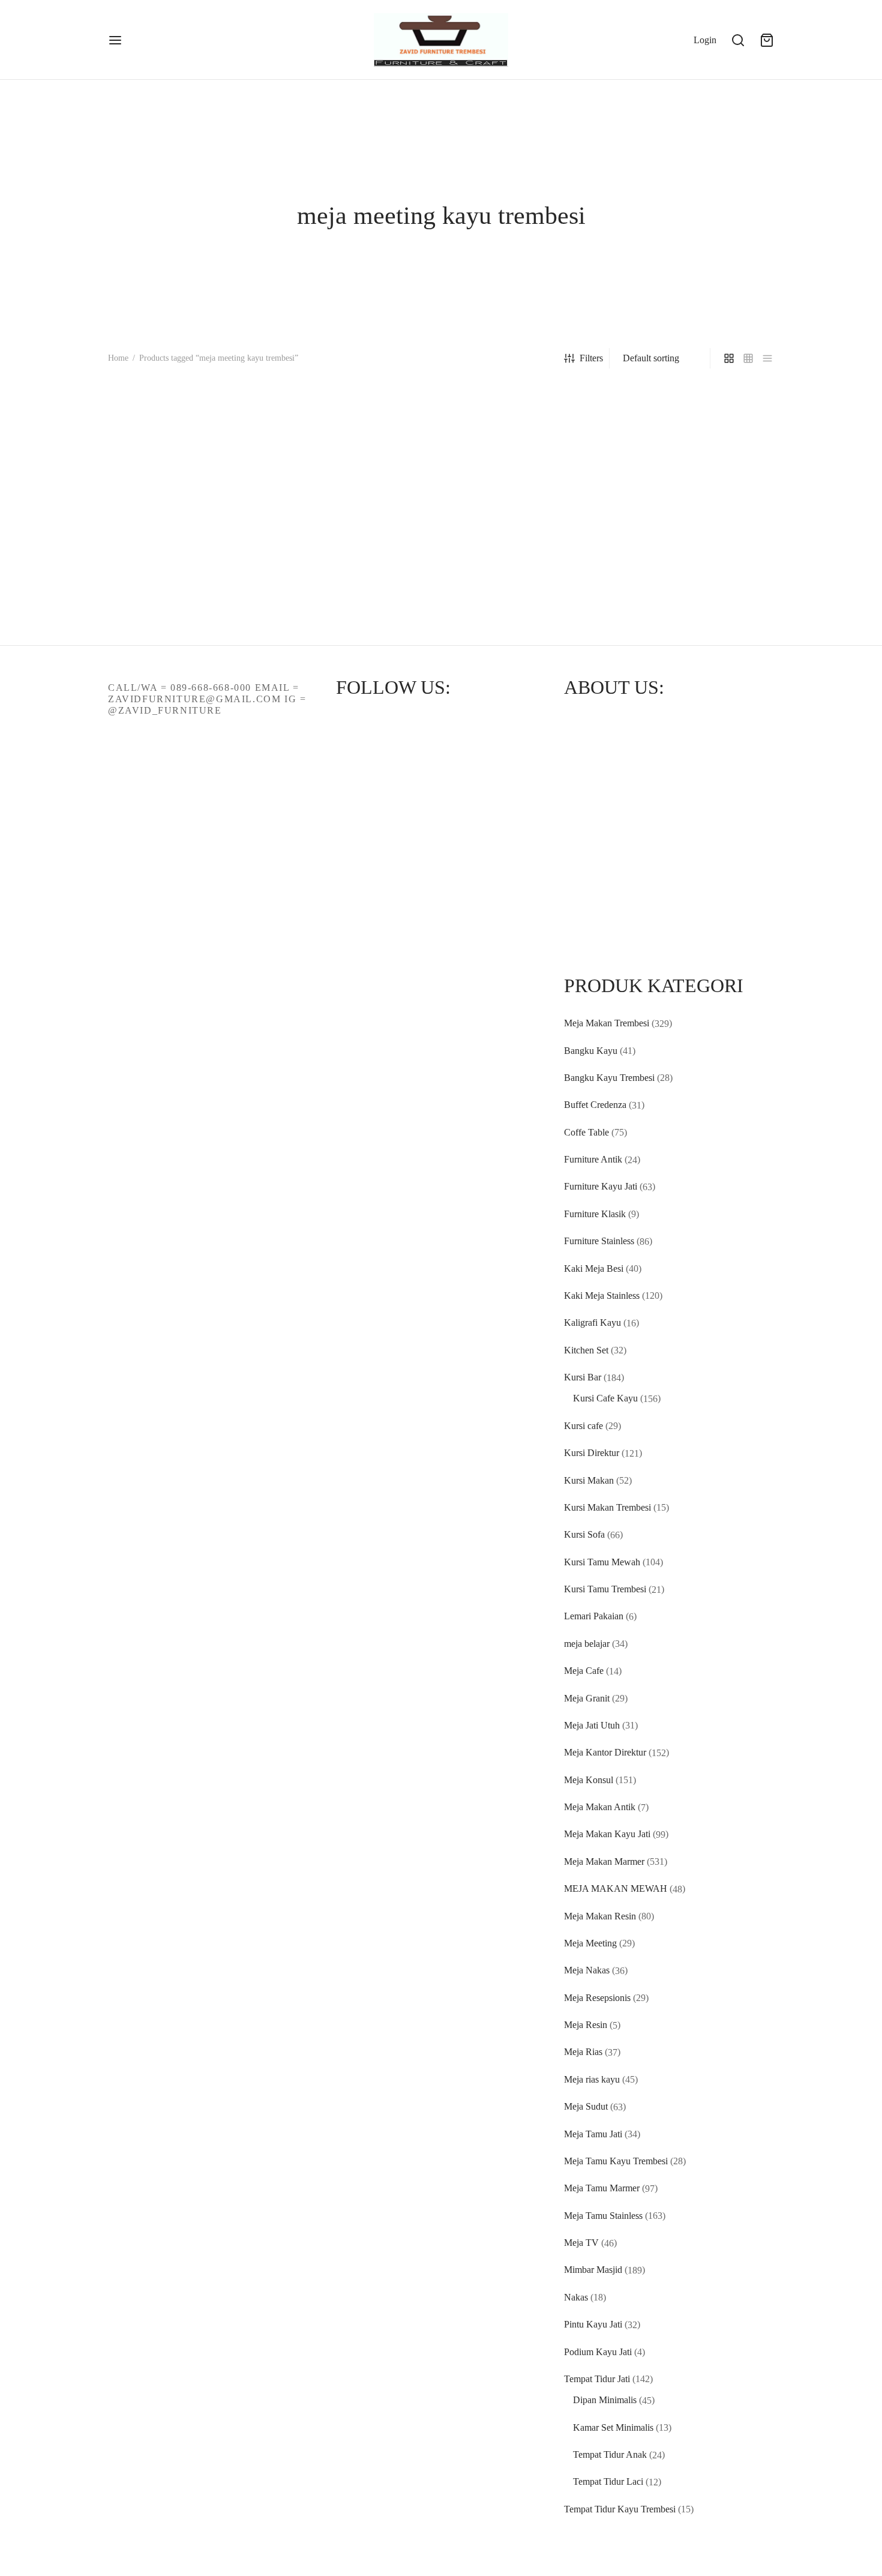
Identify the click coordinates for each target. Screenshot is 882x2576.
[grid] (729, 358)
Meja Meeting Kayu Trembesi (336, 632)
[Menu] (115, 40)
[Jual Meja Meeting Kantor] (184, 489)
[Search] (738, 40)
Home (118, 358)
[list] (767, 358)
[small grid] (748, 358)
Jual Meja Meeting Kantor (157, 581)
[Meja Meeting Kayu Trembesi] (355, 515)
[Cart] (767, 40)
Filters (591, 358)
